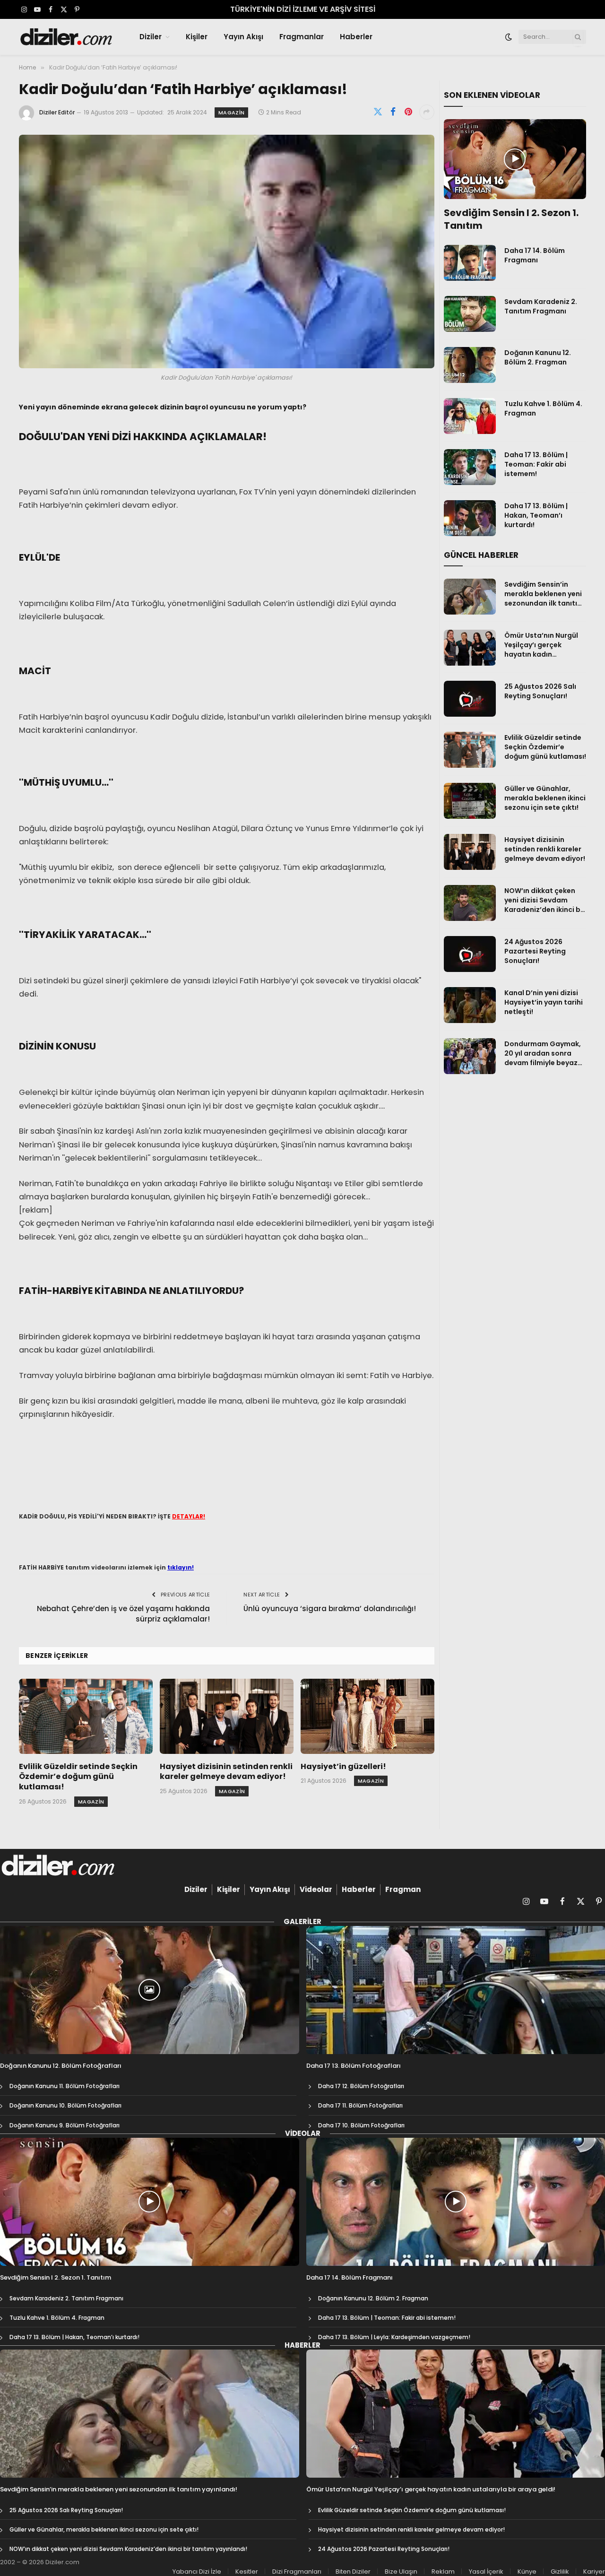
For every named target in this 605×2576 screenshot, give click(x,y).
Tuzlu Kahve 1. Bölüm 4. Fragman (543, 408)
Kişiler (197, 37)
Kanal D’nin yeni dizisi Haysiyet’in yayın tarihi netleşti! (544, 1002)
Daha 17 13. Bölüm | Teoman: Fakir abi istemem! (536, 464)
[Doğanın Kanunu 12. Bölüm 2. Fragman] (470, 365)
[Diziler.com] (67, 37)
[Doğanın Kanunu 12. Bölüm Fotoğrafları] (150, 1990)
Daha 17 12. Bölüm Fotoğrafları (361, 2086)
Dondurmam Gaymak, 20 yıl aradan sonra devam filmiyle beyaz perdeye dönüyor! (543, 1053)
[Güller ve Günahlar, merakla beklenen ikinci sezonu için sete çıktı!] (470, 801)
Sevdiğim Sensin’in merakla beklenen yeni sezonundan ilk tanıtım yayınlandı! (544, 594)
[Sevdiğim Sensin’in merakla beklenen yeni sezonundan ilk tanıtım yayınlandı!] (470, 597)
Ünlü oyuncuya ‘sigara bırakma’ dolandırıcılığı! (330, 1609)
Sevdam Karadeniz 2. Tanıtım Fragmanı (541, 306)
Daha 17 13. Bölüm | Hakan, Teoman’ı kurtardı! (536, 515)
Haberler (356, 37)
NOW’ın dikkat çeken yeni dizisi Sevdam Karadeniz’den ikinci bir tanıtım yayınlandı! (545, 900)
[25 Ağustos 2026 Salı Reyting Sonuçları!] (470, 699)
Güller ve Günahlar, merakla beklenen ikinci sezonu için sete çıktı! (545, 798)
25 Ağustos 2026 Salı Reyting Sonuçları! (540, 691)
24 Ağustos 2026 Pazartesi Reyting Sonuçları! (535, 951)
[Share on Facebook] (393, 112)
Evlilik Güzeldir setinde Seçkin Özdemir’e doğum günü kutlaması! (78, 1777)
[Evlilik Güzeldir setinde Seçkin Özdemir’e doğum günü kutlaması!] (86, 1716)
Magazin (231, 113)
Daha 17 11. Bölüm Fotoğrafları (360, 2105)
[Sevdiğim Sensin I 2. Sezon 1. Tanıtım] (515, 159)
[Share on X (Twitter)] (378, 112)
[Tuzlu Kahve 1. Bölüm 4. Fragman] (470, 416)
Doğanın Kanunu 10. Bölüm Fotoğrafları (65, 2105)
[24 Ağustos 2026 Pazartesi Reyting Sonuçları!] (470, 954)
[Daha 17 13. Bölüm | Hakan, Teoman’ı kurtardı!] (470, 518)
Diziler (151, 37)
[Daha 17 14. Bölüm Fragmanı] (470, 263)
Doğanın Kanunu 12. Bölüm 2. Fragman (538, 357)
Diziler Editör (57, 112)
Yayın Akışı (243, 37)
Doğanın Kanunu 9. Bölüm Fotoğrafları (65, 2125)
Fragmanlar (302, 37)
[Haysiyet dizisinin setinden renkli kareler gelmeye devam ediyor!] (227, 1716)
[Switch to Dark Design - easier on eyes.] (509, 37)
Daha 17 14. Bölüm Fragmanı (535, 255)
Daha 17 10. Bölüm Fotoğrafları (361, 2125)
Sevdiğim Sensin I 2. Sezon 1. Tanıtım (511, 219)
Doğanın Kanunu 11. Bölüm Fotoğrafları (65, 2086)
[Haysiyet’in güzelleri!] (367, 1716)
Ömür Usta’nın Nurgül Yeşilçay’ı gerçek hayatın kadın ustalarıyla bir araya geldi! (541, 645)
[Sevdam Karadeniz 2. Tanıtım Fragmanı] (470, 314)
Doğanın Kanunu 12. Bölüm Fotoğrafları (61, 2066)
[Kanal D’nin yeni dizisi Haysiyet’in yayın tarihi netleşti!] (470, 1005)
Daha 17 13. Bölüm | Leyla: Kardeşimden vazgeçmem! (394, 2337)
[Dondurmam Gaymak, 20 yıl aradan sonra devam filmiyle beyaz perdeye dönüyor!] (470, 1056)
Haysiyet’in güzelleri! (343, 1767)
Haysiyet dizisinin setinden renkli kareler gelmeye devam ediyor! (226, 1772)
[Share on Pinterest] (408, 112)
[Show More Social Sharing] (427, 112)
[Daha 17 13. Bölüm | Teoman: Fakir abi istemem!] (470, 467)
